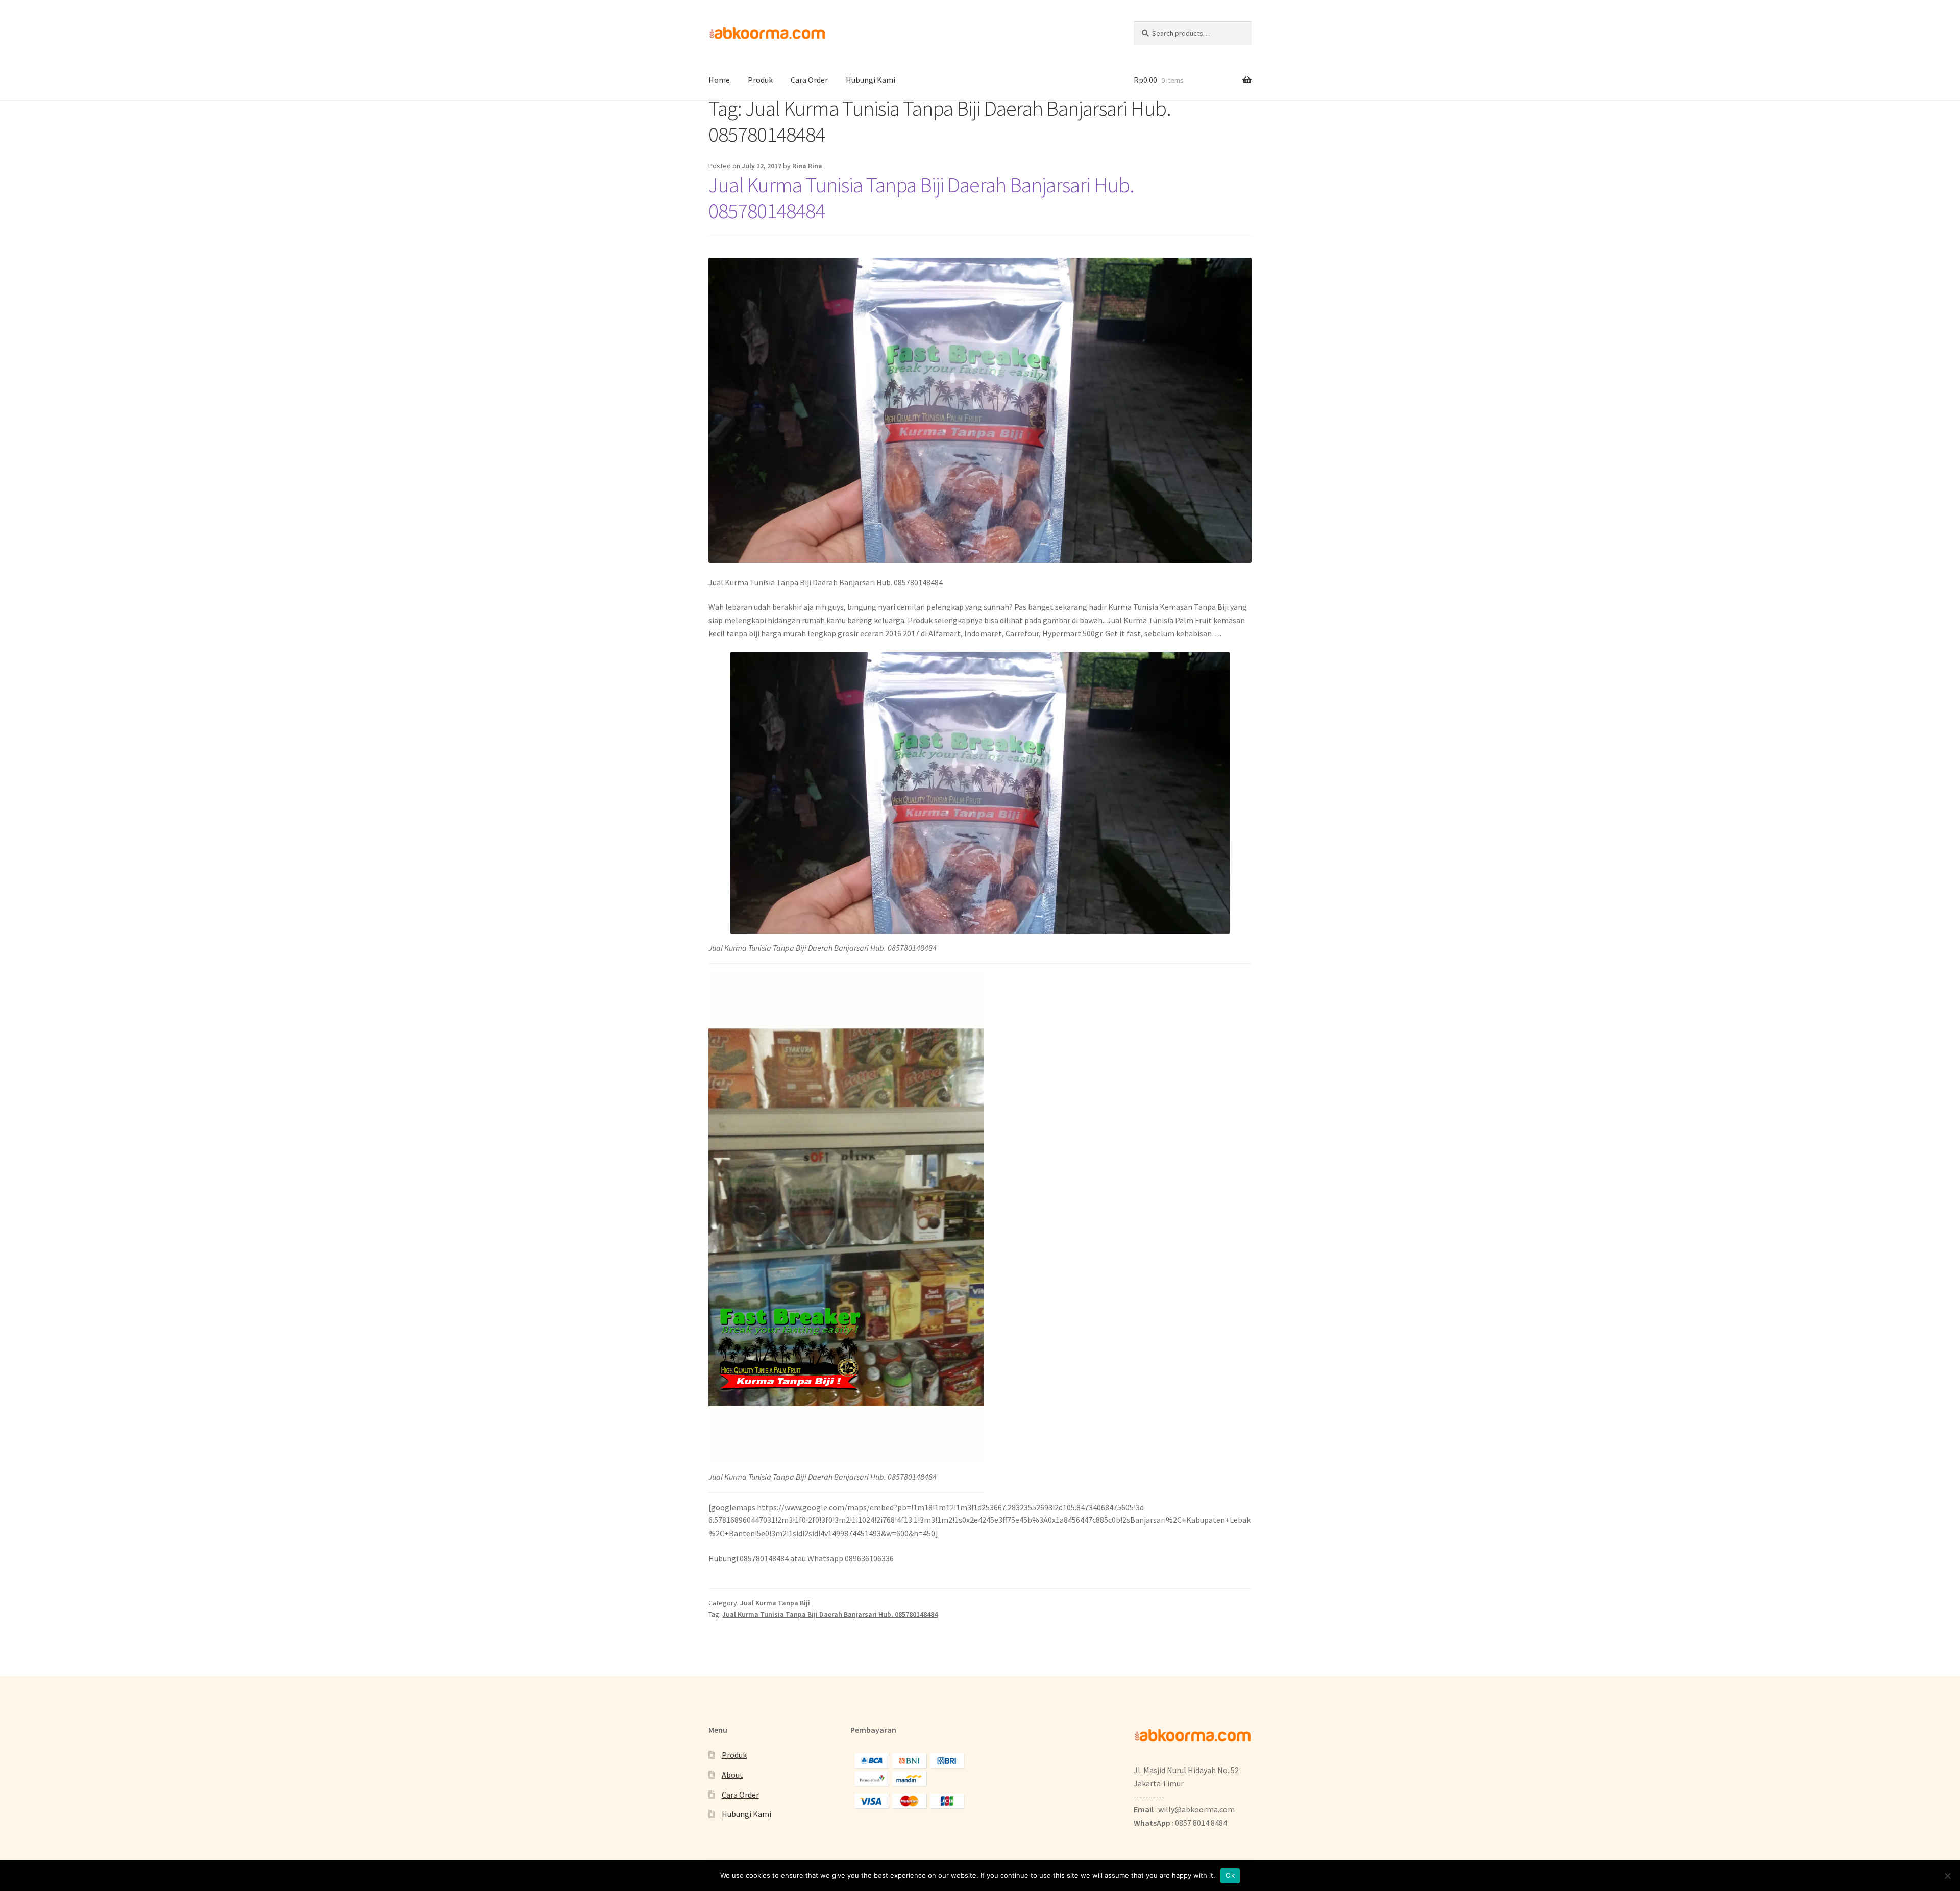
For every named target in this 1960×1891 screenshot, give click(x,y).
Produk (760, 80)
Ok (1230, 1875)
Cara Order (809, 80)
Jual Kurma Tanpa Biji (775, 1603)
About (732, 1775)
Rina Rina (807, 166)
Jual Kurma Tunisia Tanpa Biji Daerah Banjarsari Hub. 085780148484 (921, 198)
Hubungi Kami (871, 80)
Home (719, 80)
